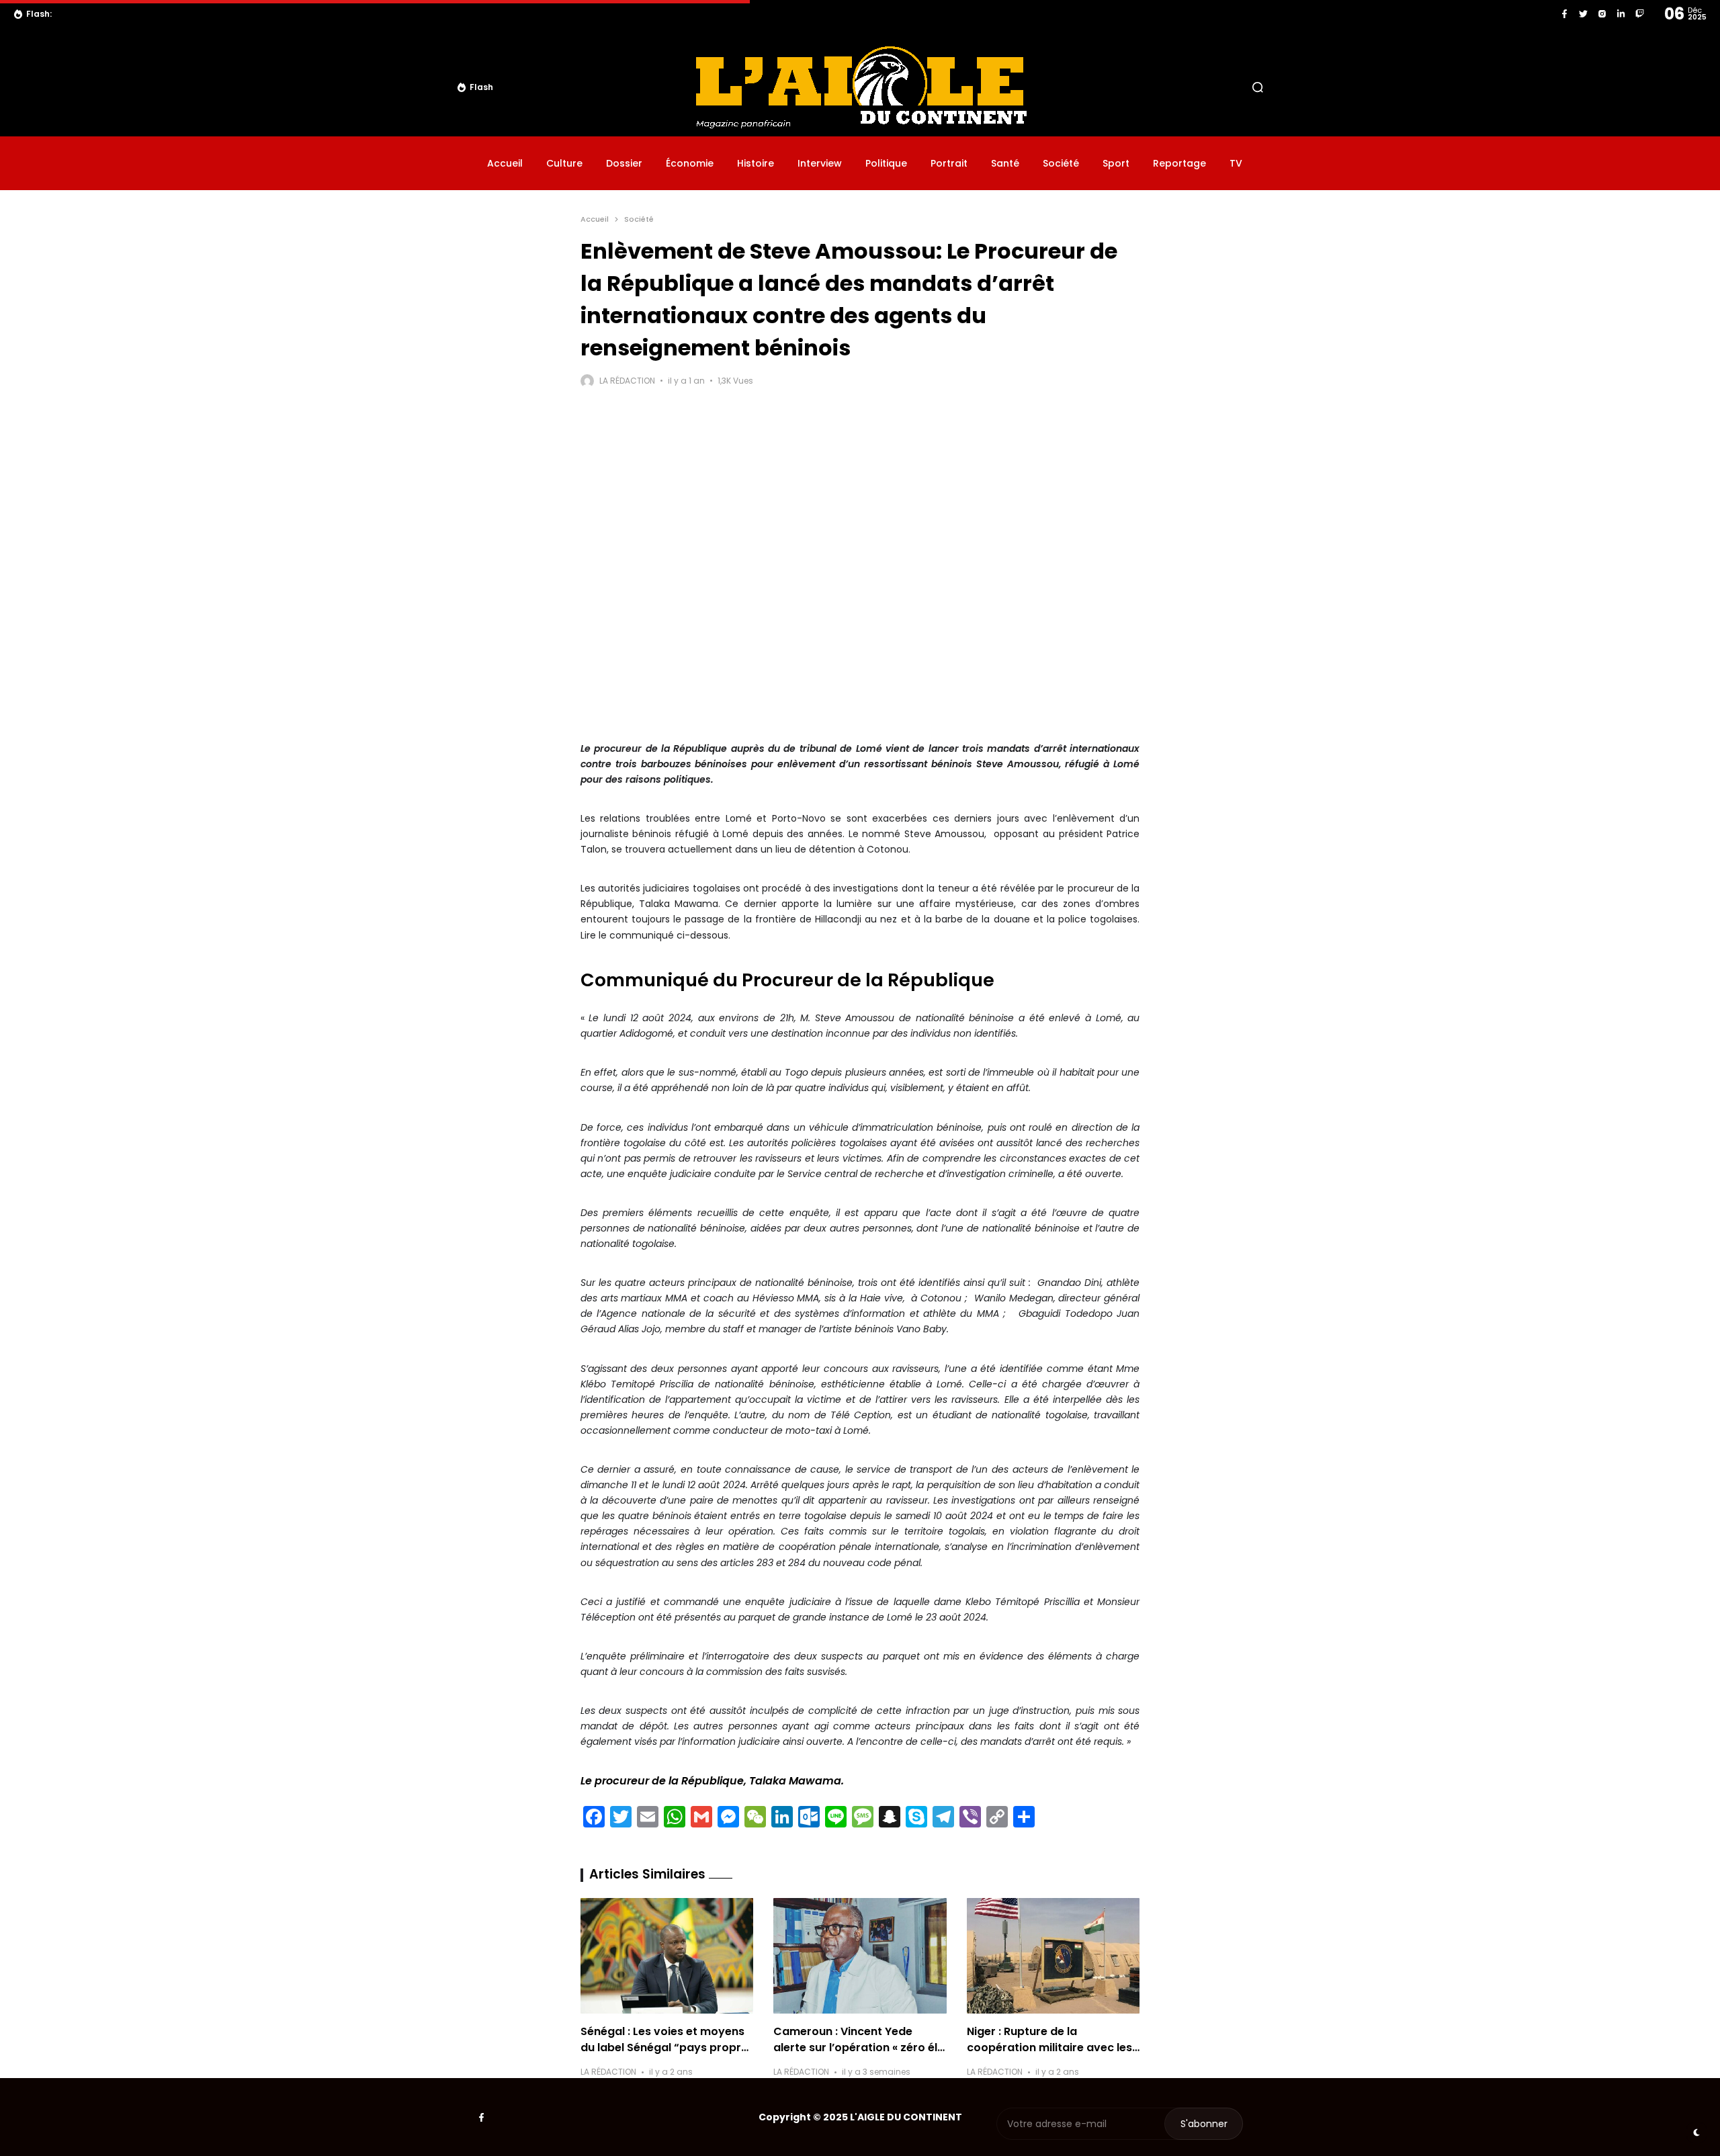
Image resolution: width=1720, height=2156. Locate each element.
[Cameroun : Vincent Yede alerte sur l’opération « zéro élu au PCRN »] (860, 1956)
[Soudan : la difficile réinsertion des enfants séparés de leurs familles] (65, 14)
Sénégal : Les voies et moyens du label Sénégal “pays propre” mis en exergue (667, 2047)
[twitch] (1640, 14)
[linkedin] (1621, 14)
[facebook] (1564, 14)
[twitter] (1583, 14)
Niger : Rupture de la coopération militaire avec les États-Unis (1049, 2047)
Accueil (595, 219)
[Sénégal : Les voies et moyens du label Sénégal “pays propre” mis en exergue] (667, 1956)
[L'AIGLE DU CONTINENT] (860, 87)
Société (639, 219)
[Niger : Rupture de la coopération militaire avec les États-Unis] (1053, 1956)
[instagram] (1602, 14)
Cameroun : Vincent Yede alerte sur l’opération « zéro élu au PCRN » (859, 2047)
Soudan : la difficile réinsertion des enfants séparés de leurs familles (225, 14)
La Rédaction (627, 381)
